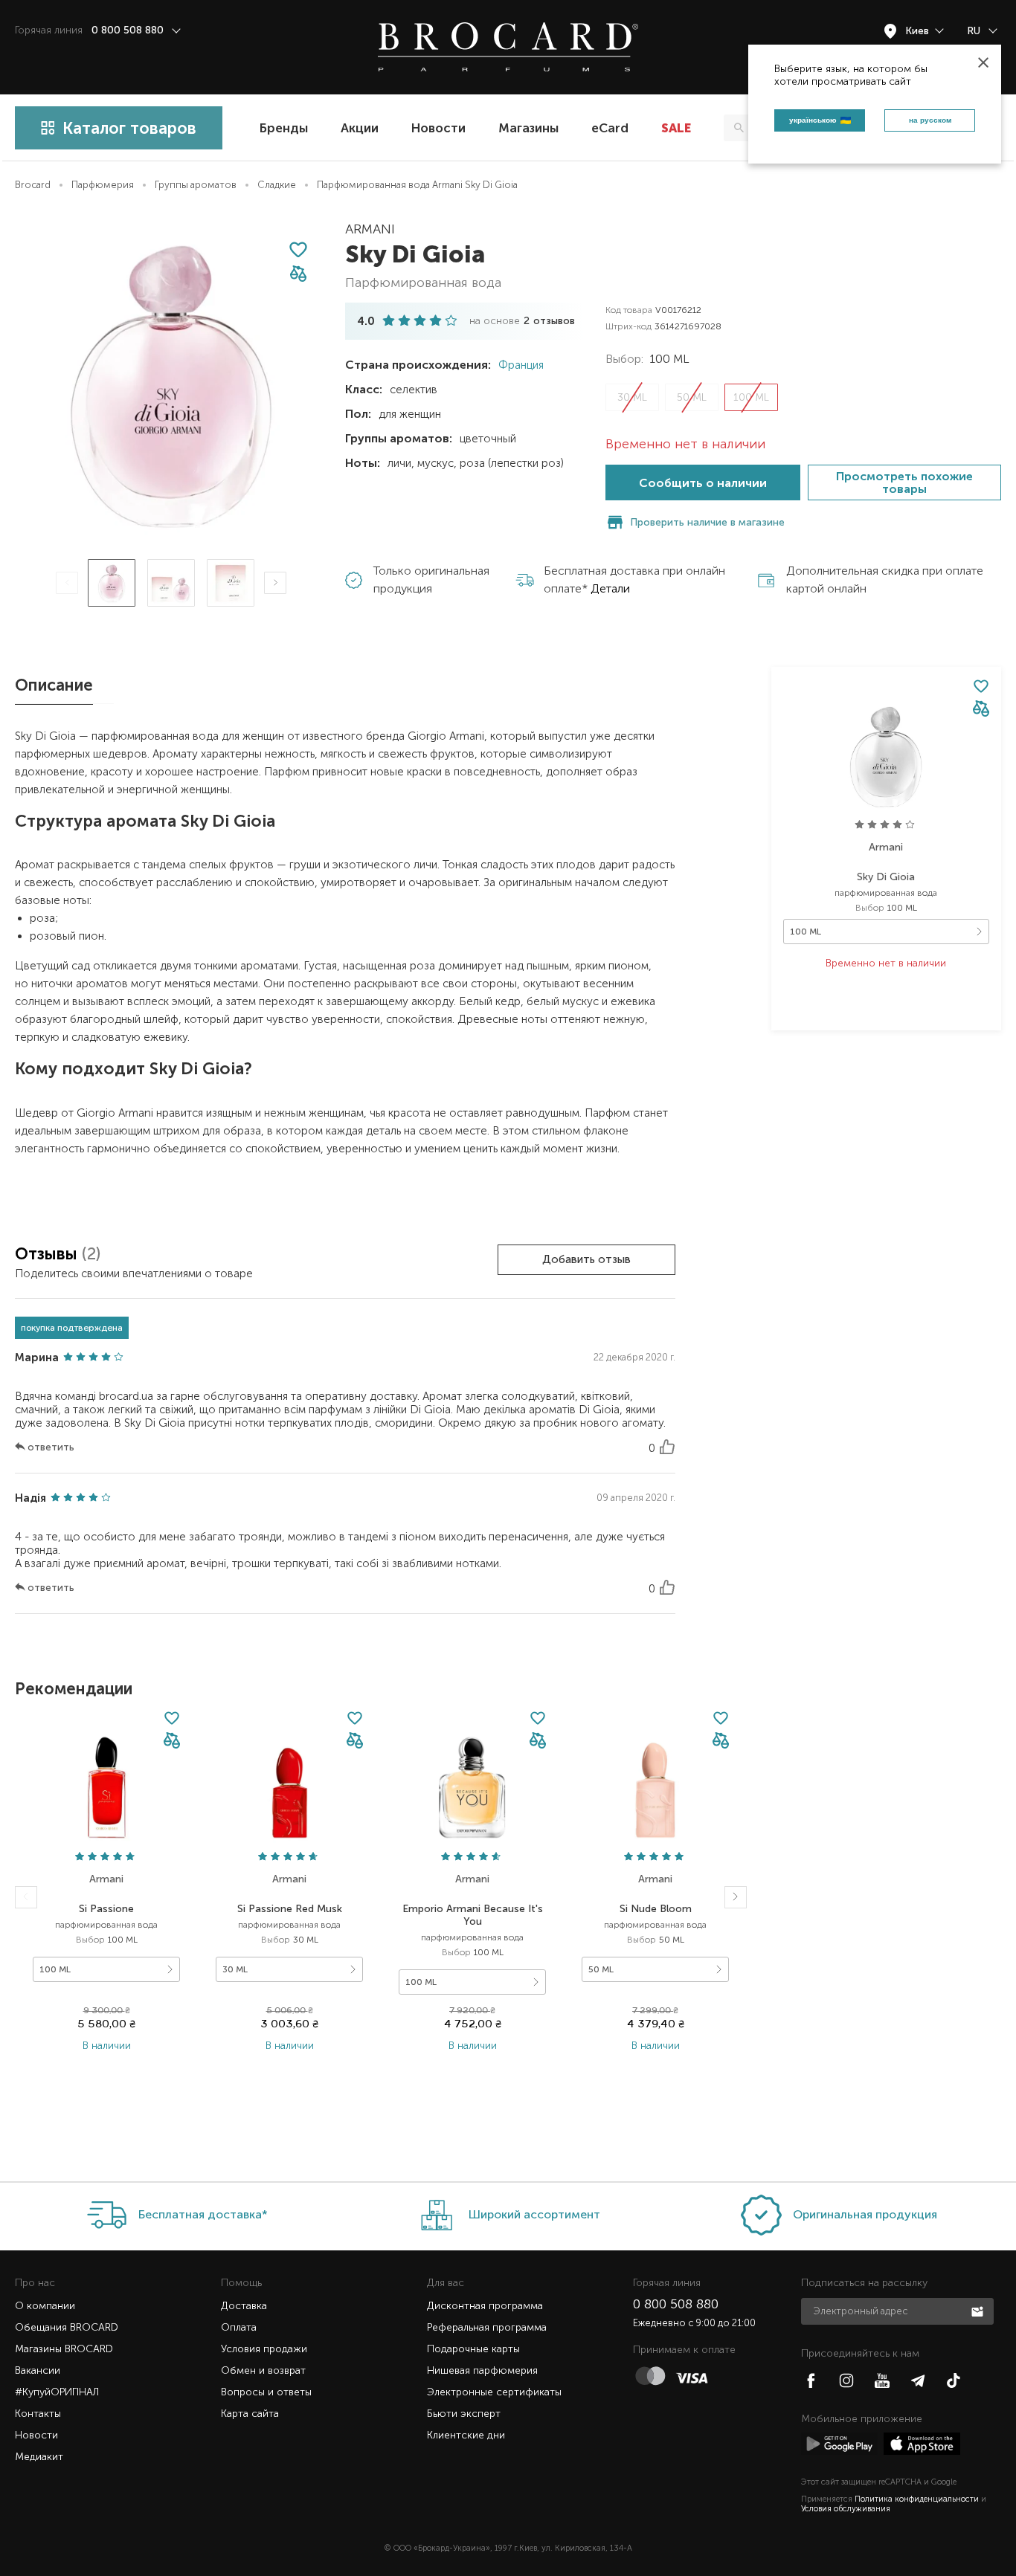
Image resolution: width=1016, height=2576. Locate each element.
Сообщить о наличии (703, 483)
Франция (520, 365)
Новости (438, 128)
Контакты (38, 2414)
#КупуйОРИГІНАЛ (57, 2392)
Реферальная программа (487, 2327)
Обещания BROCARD (67, 2327)
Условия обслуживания (846, 2509)
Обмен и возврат (263, 2370)
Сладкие (277, 185)
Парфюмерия (103, 185)
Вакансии (38, 2370)
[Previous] (67, 583)
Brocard (33, 185)
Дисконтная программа (485, 2306)
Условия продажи (264, 2349)
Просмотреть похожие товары (904, 482)
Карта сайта (250, 2414)
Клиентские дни (466, 2435)
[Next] (275, 583)
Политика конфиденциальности (917, 2499)
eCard (610, 128)
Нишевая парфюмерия (482, 2370)
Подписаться (979, 2311)
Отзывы (48, 1254)
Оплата (239, 2327)
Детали (610, 588)
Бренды (284, 128)
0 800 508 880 (676, 2304)
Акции (360, 128)
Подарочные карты (473, 2349)
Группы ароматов (196, 185)
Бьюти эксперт (464, 2414)
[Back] (26, 1897)
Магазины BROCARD (64, 2349)
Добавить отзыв (586, 1259)
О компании (45, 2306)
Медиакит (39, 2457)
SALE (676, 128)
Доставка (244, 2306)
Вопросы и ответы (266, 2392)
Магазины (528, 128)
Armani (370, 229)
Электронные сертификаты (494, 2392)
